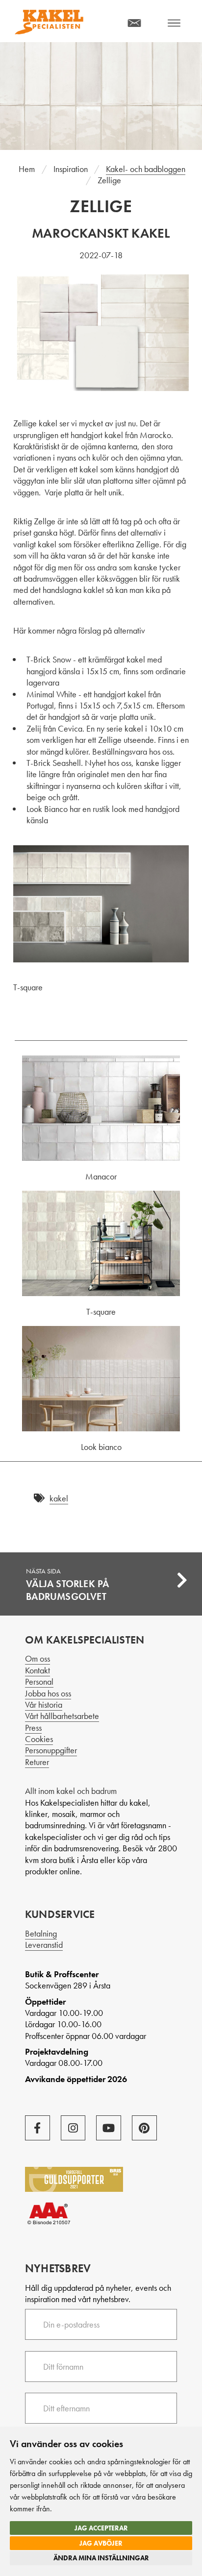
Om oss (38, 1658)
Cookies (39, 1739)
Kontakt (38, 1670)
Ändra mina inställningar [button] (101, 2558)
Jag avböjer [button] (101, 2543)
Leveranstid (44, 1945)
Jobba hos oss (48, 1693)
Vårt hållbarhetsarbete (62, 1716)
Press (33, 1728)
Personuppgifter (51, 1750)
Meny (174, 23)
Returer (37, 1762)
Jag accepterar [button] (101, 2528)
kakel (59, 1498)
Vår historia (44, 1705)
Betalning (41, 1933)
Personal (39, 1681)
